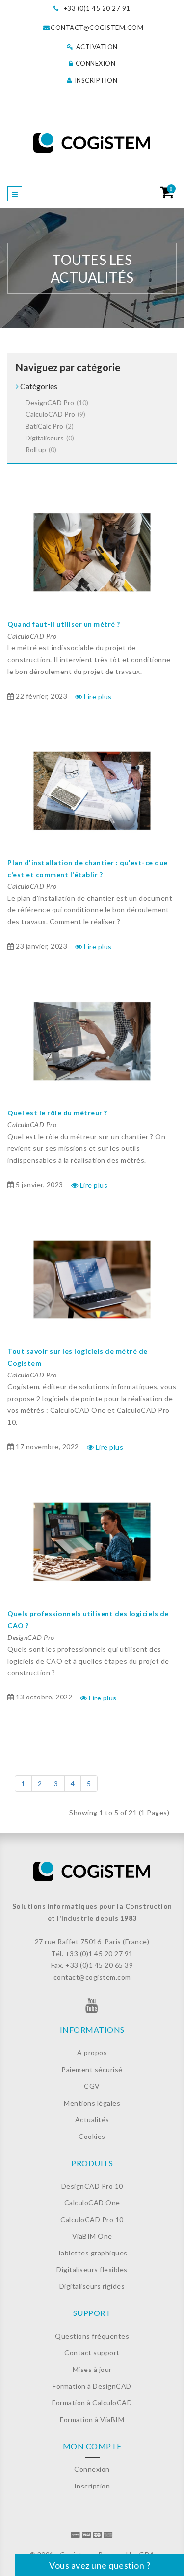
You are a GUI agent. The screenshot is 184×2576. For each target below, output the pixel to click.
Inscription (95, 80)
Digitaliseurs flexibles (92, 2269)
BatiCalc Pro (50, 426)
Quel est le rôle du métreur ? (57, 1113)
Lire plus (97, 696)
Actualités (92, 2120)
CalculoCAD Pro (55, 414)
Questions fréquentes (92, 2336)
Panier (171, 189)
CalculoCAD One (92, 2203)
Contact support (92, 2353)
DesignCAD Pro (57, 402)
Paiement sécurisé (92, 2069)
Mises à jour (92, 2369)
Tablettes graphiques (92, 2253)
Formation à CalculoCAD (92, 2403)
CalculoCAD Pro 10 (92, 2219)
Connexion (94, 63)
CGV (92, 2086)
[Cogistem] (92, 143)
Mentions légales (92, 2103)
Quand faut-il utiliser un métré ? (64, 624)
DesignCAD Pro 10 (92, 2186)
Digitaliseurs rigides (92, 2286)
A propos (92, 2053)
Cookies (92, 2136)
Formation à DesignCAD (92, 2386)
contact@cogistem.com (97, 28)
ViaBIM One (92, 2236)
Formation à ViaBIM (92, 2419)
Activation (96, 47)
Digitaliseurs (50, 438)
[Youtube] (92, 2008)
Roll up (41, 450)
